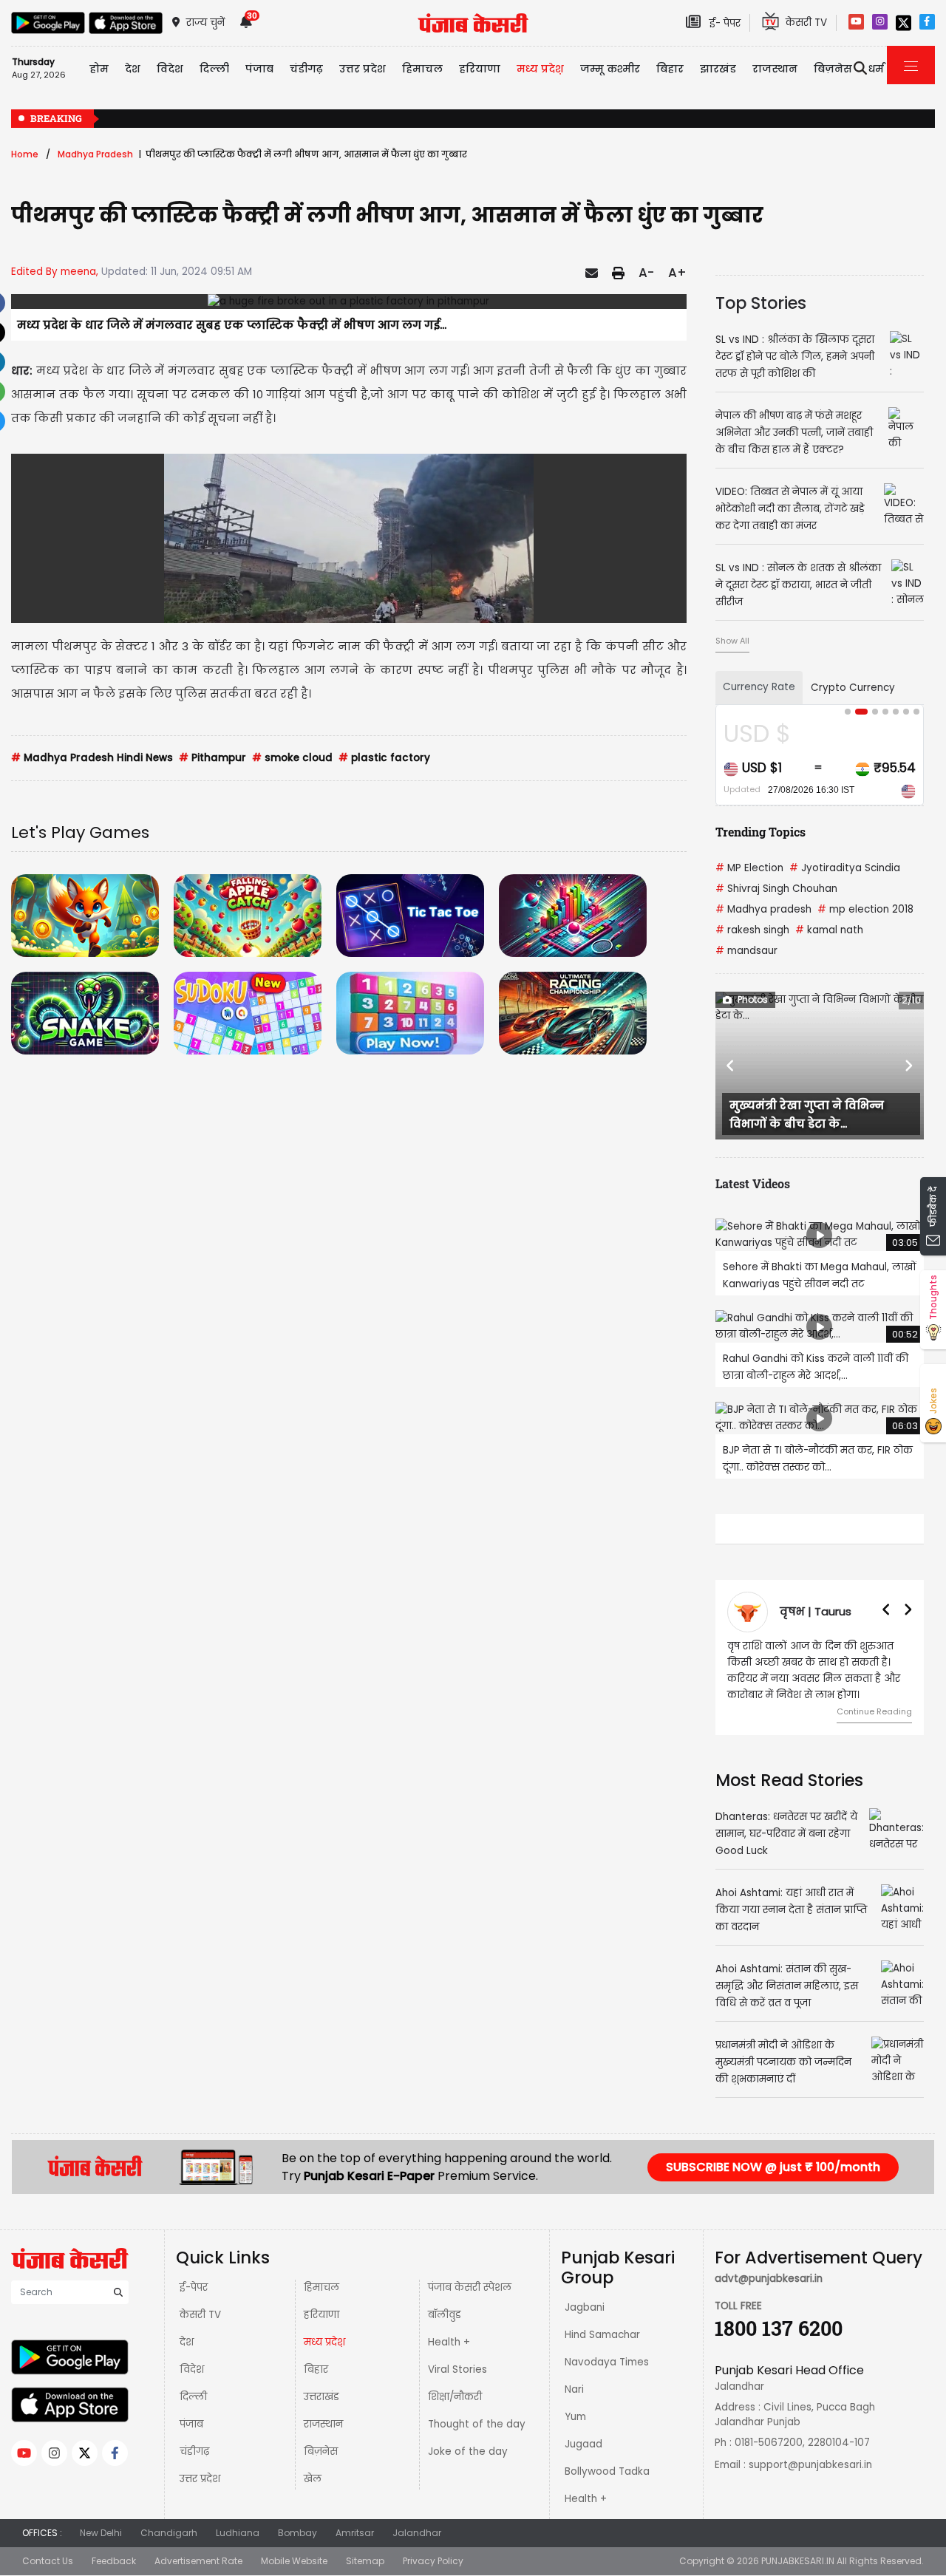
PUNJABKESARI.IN (798, 2561)
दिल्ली (214, 69)
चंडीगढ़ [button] (306, 69)
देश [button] (133, 69)
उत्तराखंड (321, 2397)
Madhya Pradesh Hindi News (92, 758)
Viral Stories (457, 2369)
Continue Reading (874, 1711)
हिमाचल (321, 2287)
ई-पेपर (194, 2287)
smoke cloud (292, 758)
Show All (732, 641)
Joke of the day (468, 2451)
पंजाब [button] (259, 69)
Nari (574, 2389)
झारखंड (718, 69)
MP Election (749, 868)
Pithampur (212, 758)
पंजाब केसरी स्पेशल (470, 2287)
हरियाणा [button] (480, 69)
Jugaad (583, 2444)
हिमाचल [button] (422, 69)
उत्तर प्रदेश (363, 69)
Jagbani (585, 2307)
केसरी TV (200, 2315)
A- (646, 273)
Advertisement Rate (198, 2561)
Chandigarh (169, 2533)
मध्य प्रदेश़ (540, 69)
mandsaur (746, 951)
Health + (449, 2342)
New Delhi (101, 2533)
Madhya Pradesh (95, 154)
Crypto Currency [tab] (853, 688)
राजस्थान (323, 2424)
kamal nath (829, 930)
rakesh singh (752, 930)
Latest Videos (753, 1183)
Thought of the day (477, 2424)
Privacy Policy (433, 2561)
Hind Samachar (602, 2335)
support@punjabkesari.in (810, 2465)
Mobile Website (294, 2561)
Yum (575, 2417)
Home (25, 154)
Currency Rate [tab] (759, 687)
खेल (313, 2479)
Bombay (297, 2533)
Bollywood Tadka (607, 2471)
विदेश (192, 2369)
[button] (731, 1066)
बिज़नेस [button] (833, 69)
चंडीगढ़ (194, 2451)
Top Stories (761, 303)
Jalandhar (417, 2533)
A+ (677, 273)
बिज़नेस (321, 2451)
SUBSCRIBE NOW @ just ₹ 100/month (773, 2167)
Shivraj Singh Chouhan (776, 889)
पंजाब (191, 2424)
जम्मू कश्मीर (610, 69)
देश (187, 2342)
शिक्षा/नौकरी (455, 2397)
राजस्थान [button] (775, 69)
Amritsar (355, 2533)
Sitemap (365, 2561)
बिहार (670, 69)
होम (99, 69)
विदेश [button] (170, 69)
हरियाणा (321, 2315)
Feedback (114, 2561)
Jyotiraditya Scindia (845, 868)
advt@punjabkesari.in (769, 2279)
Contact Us (48, 2561)
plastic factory (384, 758)
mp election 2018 (865, 909)
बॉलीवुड (445, 2315)
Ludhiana (238, 2533)
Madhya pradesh (763, 909)
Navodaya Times (607, 2362)
